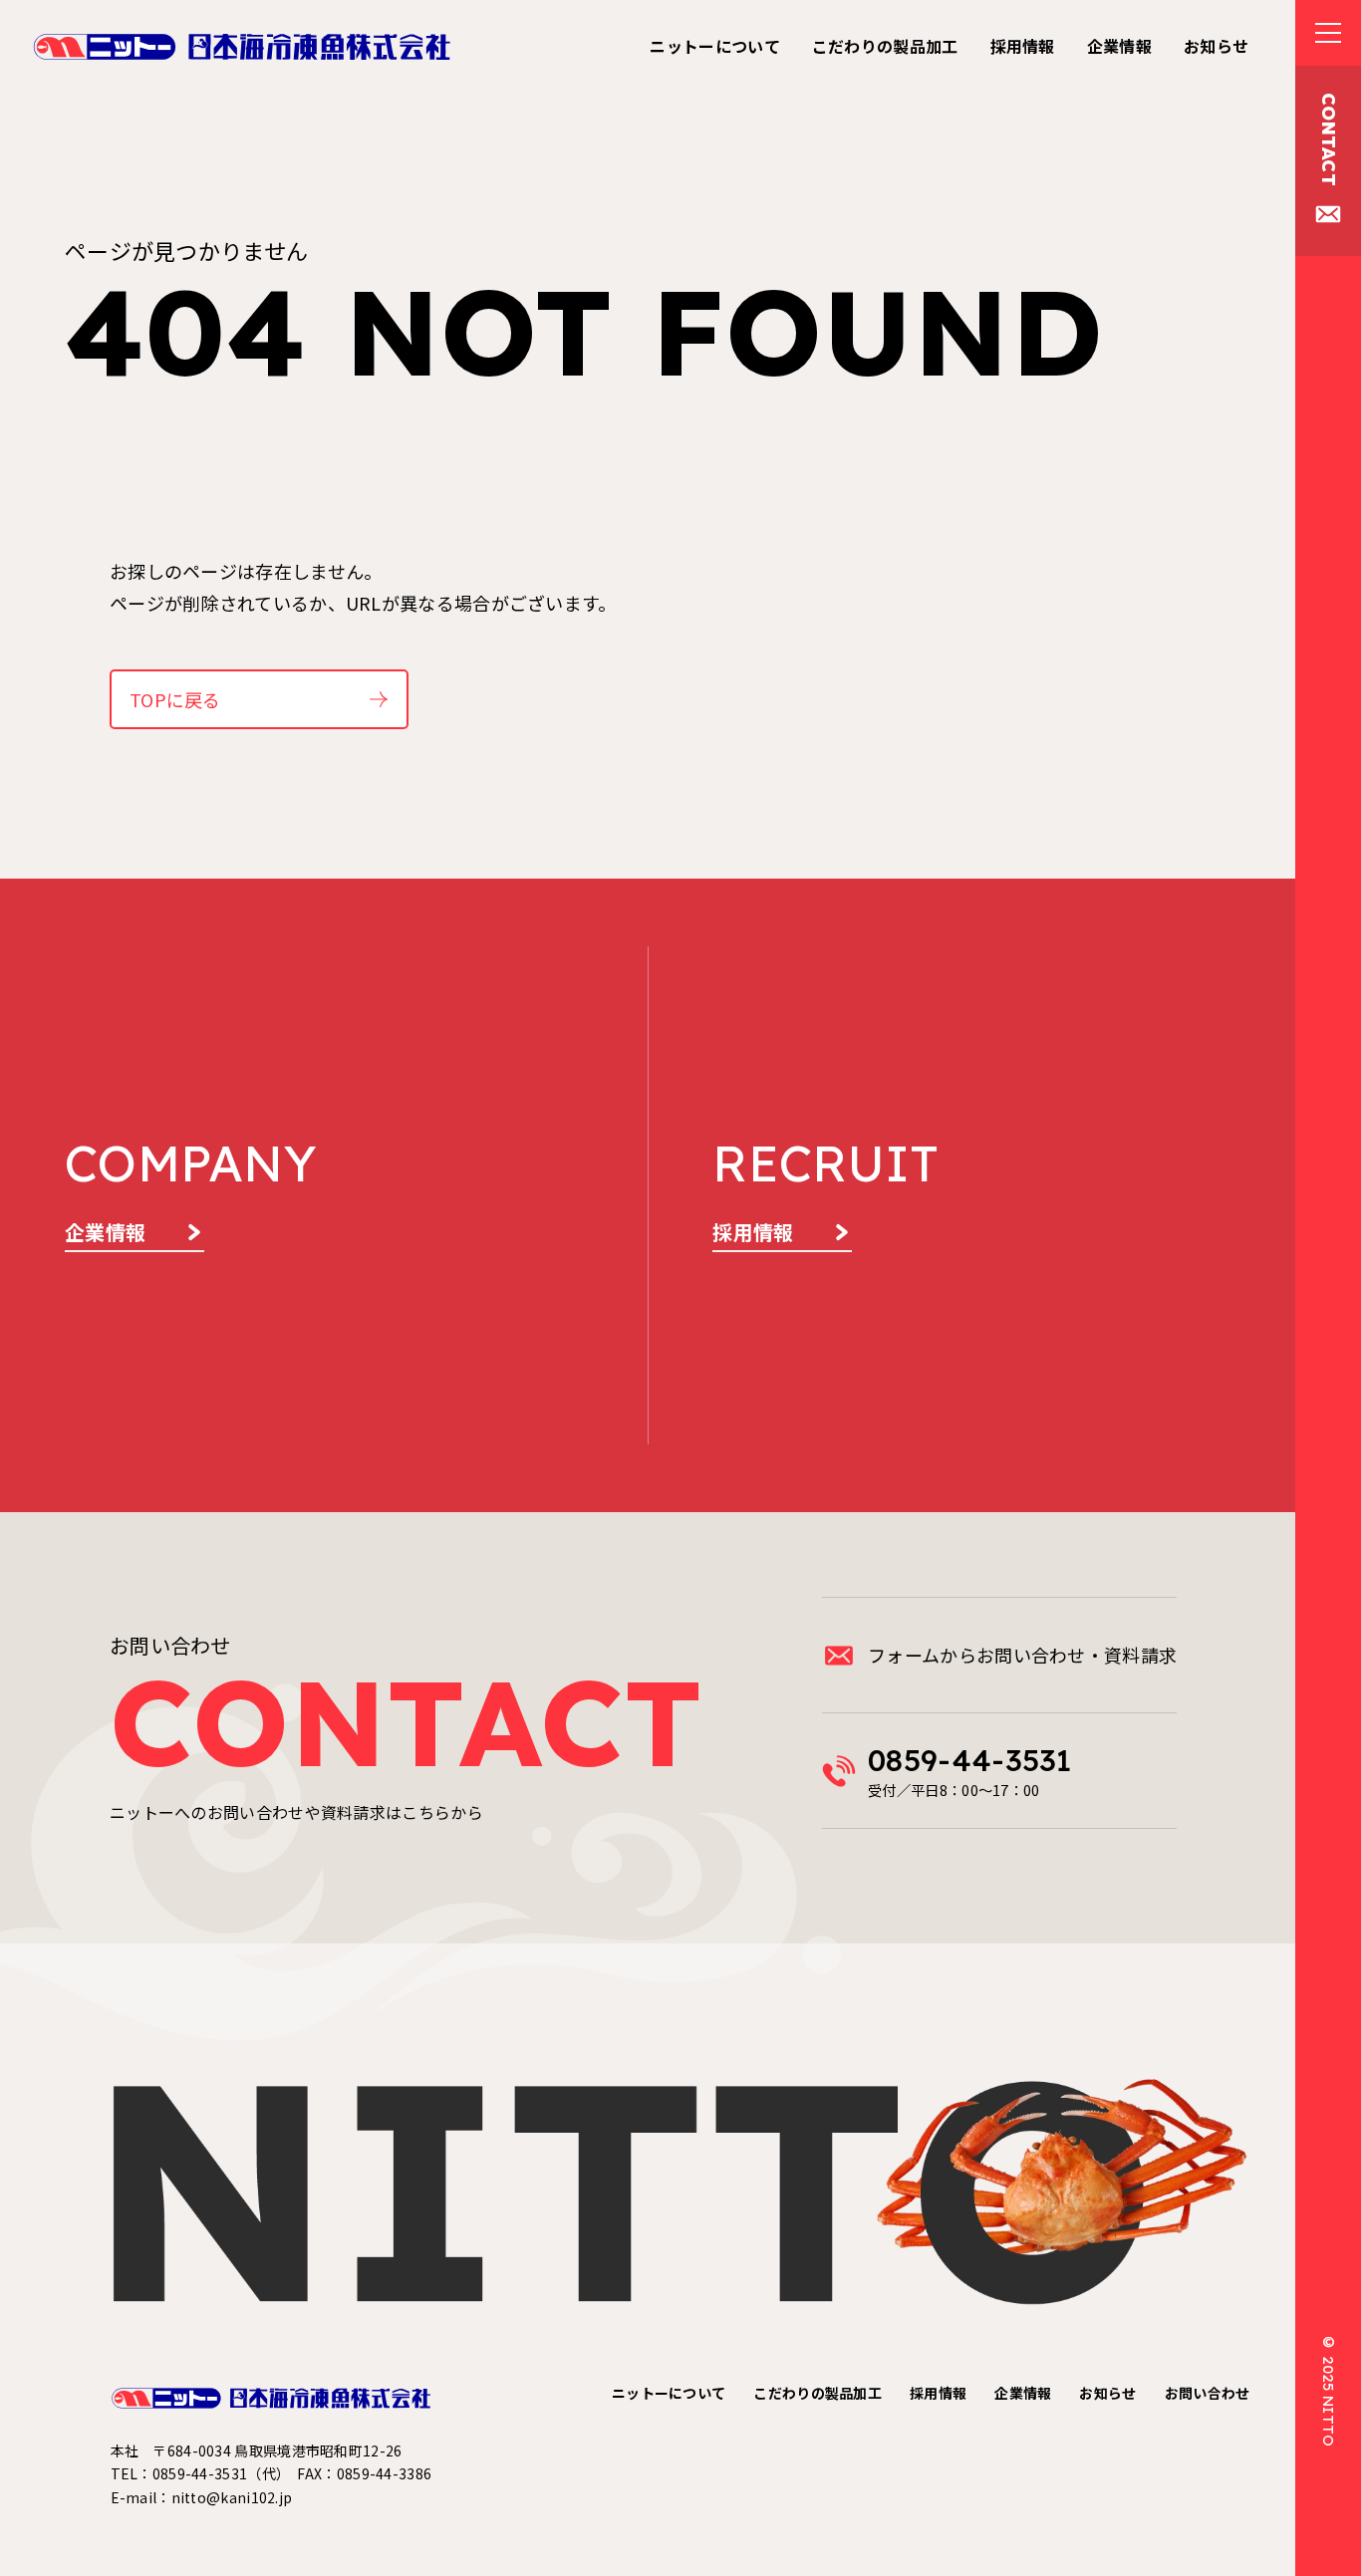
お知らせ (1107, 2393)
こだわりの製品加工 (817, 2393)
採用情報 (938, 2393)
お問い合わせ (1208, 2393)
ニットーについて (669, 2393)
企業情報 (1023, 2393)
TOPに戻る (175, 699)
